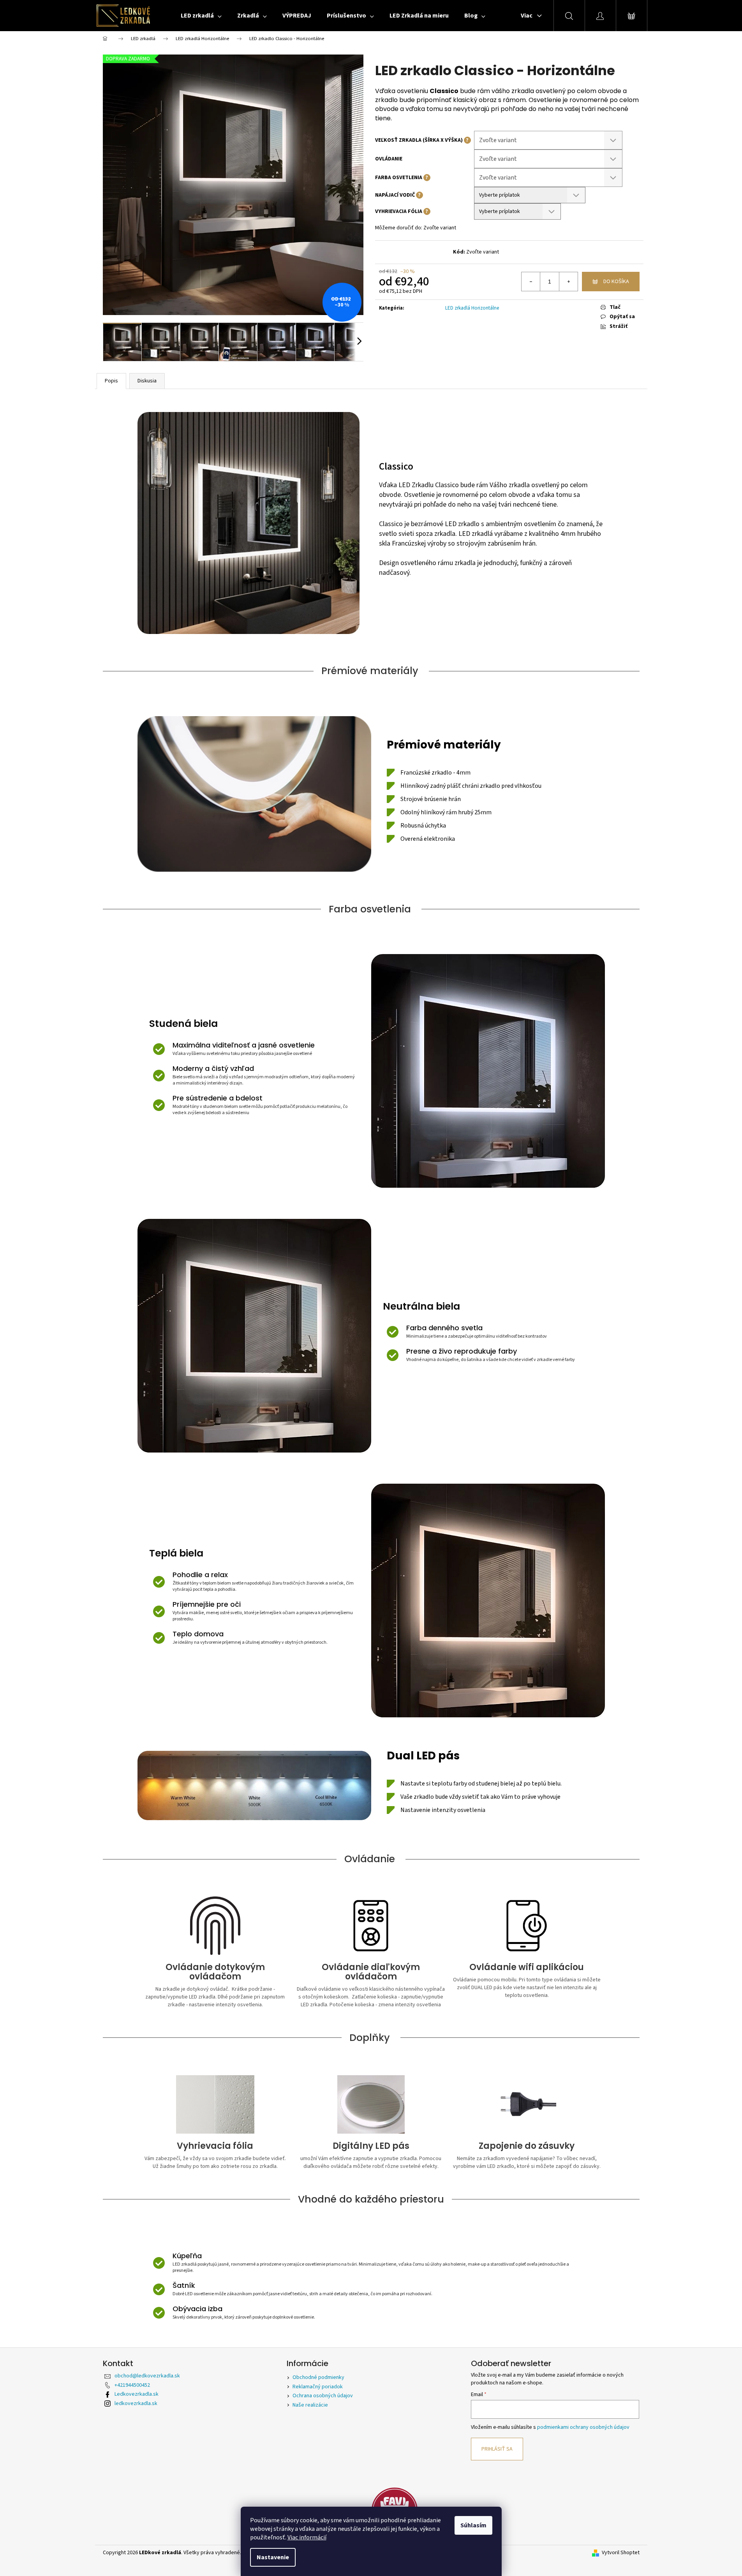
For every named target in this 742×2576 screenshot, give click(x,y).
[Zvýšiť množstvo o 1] (568, 282)
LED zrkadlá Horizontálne (472, 308)
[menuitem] (201, 16)
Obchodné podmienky (318, 2377)
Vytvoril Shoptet (621, 2553)
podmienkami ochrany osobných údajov (583, 2427)
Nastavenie (273, 2557)
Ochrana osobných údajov (323, 2396)
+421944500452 (132, 2385)
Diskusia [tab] (147, 381)
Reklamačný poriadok (318, 2387)
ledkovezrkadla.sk (136, 2403)
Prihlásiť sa (497, 2449)
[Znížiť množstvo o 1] (531, 282)
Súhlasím (473, 2525)
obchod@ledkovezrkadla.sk (147, 2376)
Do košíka (616, 282)
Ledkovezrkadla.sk (137, 2394)
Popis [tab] (111, 381)
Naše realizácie (310, 2405)
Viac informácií (307, 2537)
